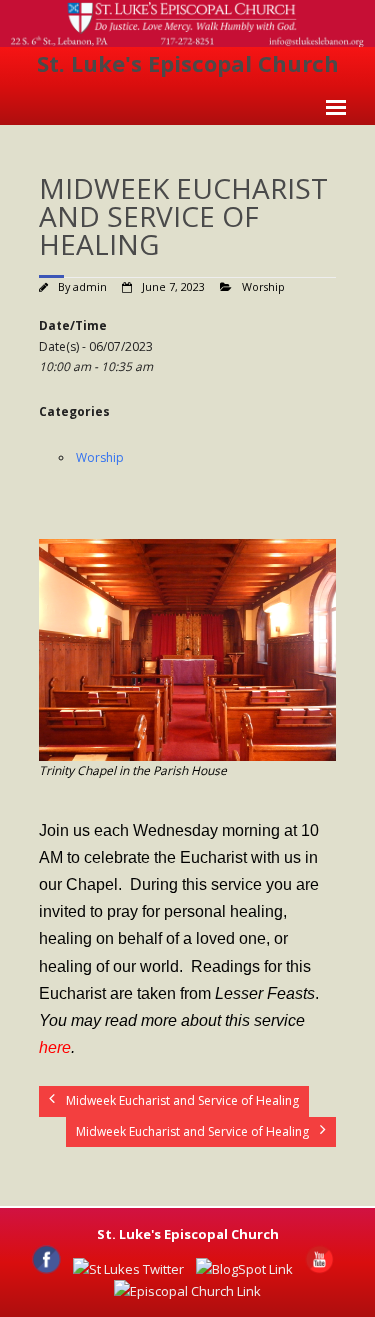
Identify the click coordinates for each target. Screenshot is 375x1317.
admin (90, 286)
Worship (263, 286)
